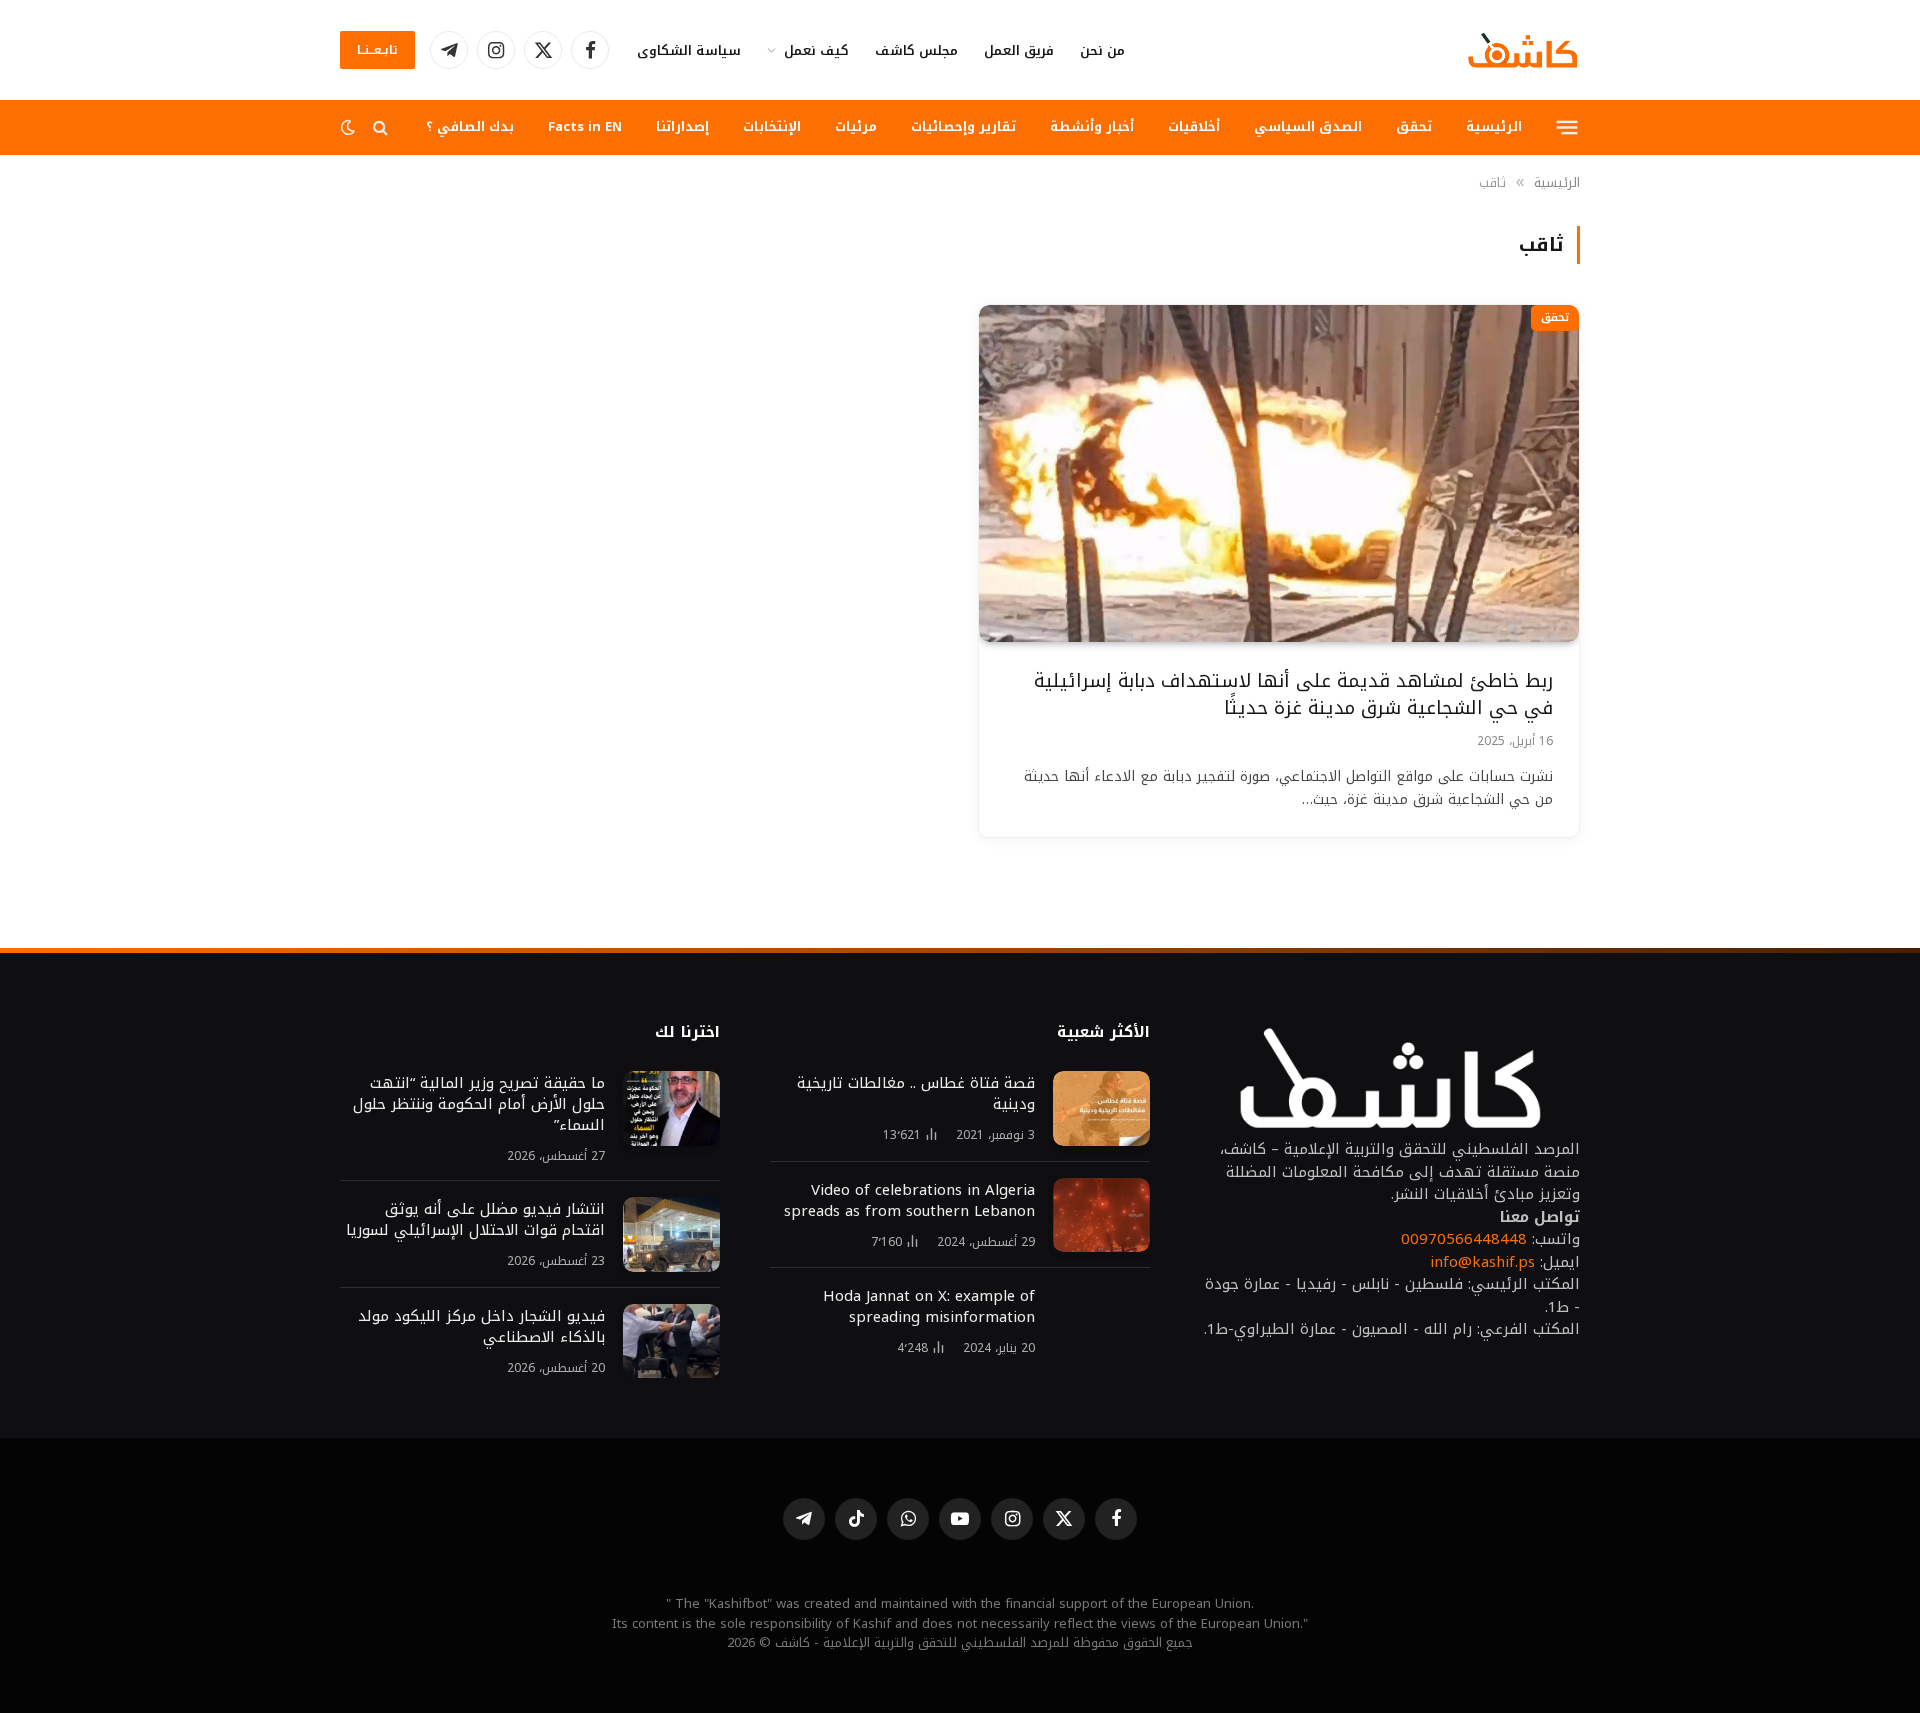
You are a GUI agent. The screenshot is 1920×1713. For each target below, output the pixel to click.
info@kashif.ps (1482, 1262)
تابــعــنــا (377, 50)
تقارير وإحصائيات (963, 126)
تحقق (1414, 126)
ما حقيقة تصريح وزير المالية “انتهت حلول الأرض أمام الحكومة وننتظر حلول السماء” (479, 1104)
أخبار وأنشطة (1092, 126)
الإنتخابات (772, 126)
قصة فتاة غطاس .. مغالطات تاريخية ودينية (916, 1094)
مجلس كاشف (916, 50)
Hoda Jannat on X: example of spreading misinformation (929, 1307)
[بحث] (380, 127)
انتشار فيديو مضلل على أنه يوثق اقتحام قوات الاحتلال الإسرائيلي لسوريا (475, 1220)
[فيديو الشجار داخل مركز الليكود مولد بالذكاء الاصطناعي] (671, 1341)
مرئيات (856, 126)
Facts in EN (585, 126)
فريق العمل (1019, 50)
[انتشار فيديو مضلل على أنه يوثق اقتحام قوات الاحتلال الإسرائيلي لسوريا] (671, 1234)
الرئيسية (1494, 126)
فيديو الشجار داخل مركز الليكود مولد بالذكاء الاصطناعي (481, 1327)
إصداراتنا (682, 126)
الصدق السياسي (1308, 126)
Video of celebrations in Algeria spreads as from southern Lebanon (909, 1201)
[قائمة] (1567, 127)
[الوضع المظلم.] (350, 127)
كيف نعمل (816, 50)
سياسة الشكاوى (689, 50)
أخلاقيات (1194, 126)
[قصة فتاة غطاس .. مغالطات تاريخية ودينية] (1101, 1108)
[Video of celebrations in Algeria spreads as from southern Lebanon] (1101, 1215)
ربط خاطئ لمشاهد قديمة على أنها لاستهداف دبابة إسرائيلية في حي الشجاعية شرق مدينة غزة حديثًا (1293, 694)
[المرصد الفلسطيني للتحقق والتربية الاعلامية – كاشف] (1523, 50)
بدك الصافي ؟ (470, 126)
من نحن (1102, 50)
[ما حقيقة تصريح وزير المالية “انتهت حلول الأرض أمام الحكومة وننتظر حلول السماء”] (671, 1108)
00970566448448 (1464, 1239)
